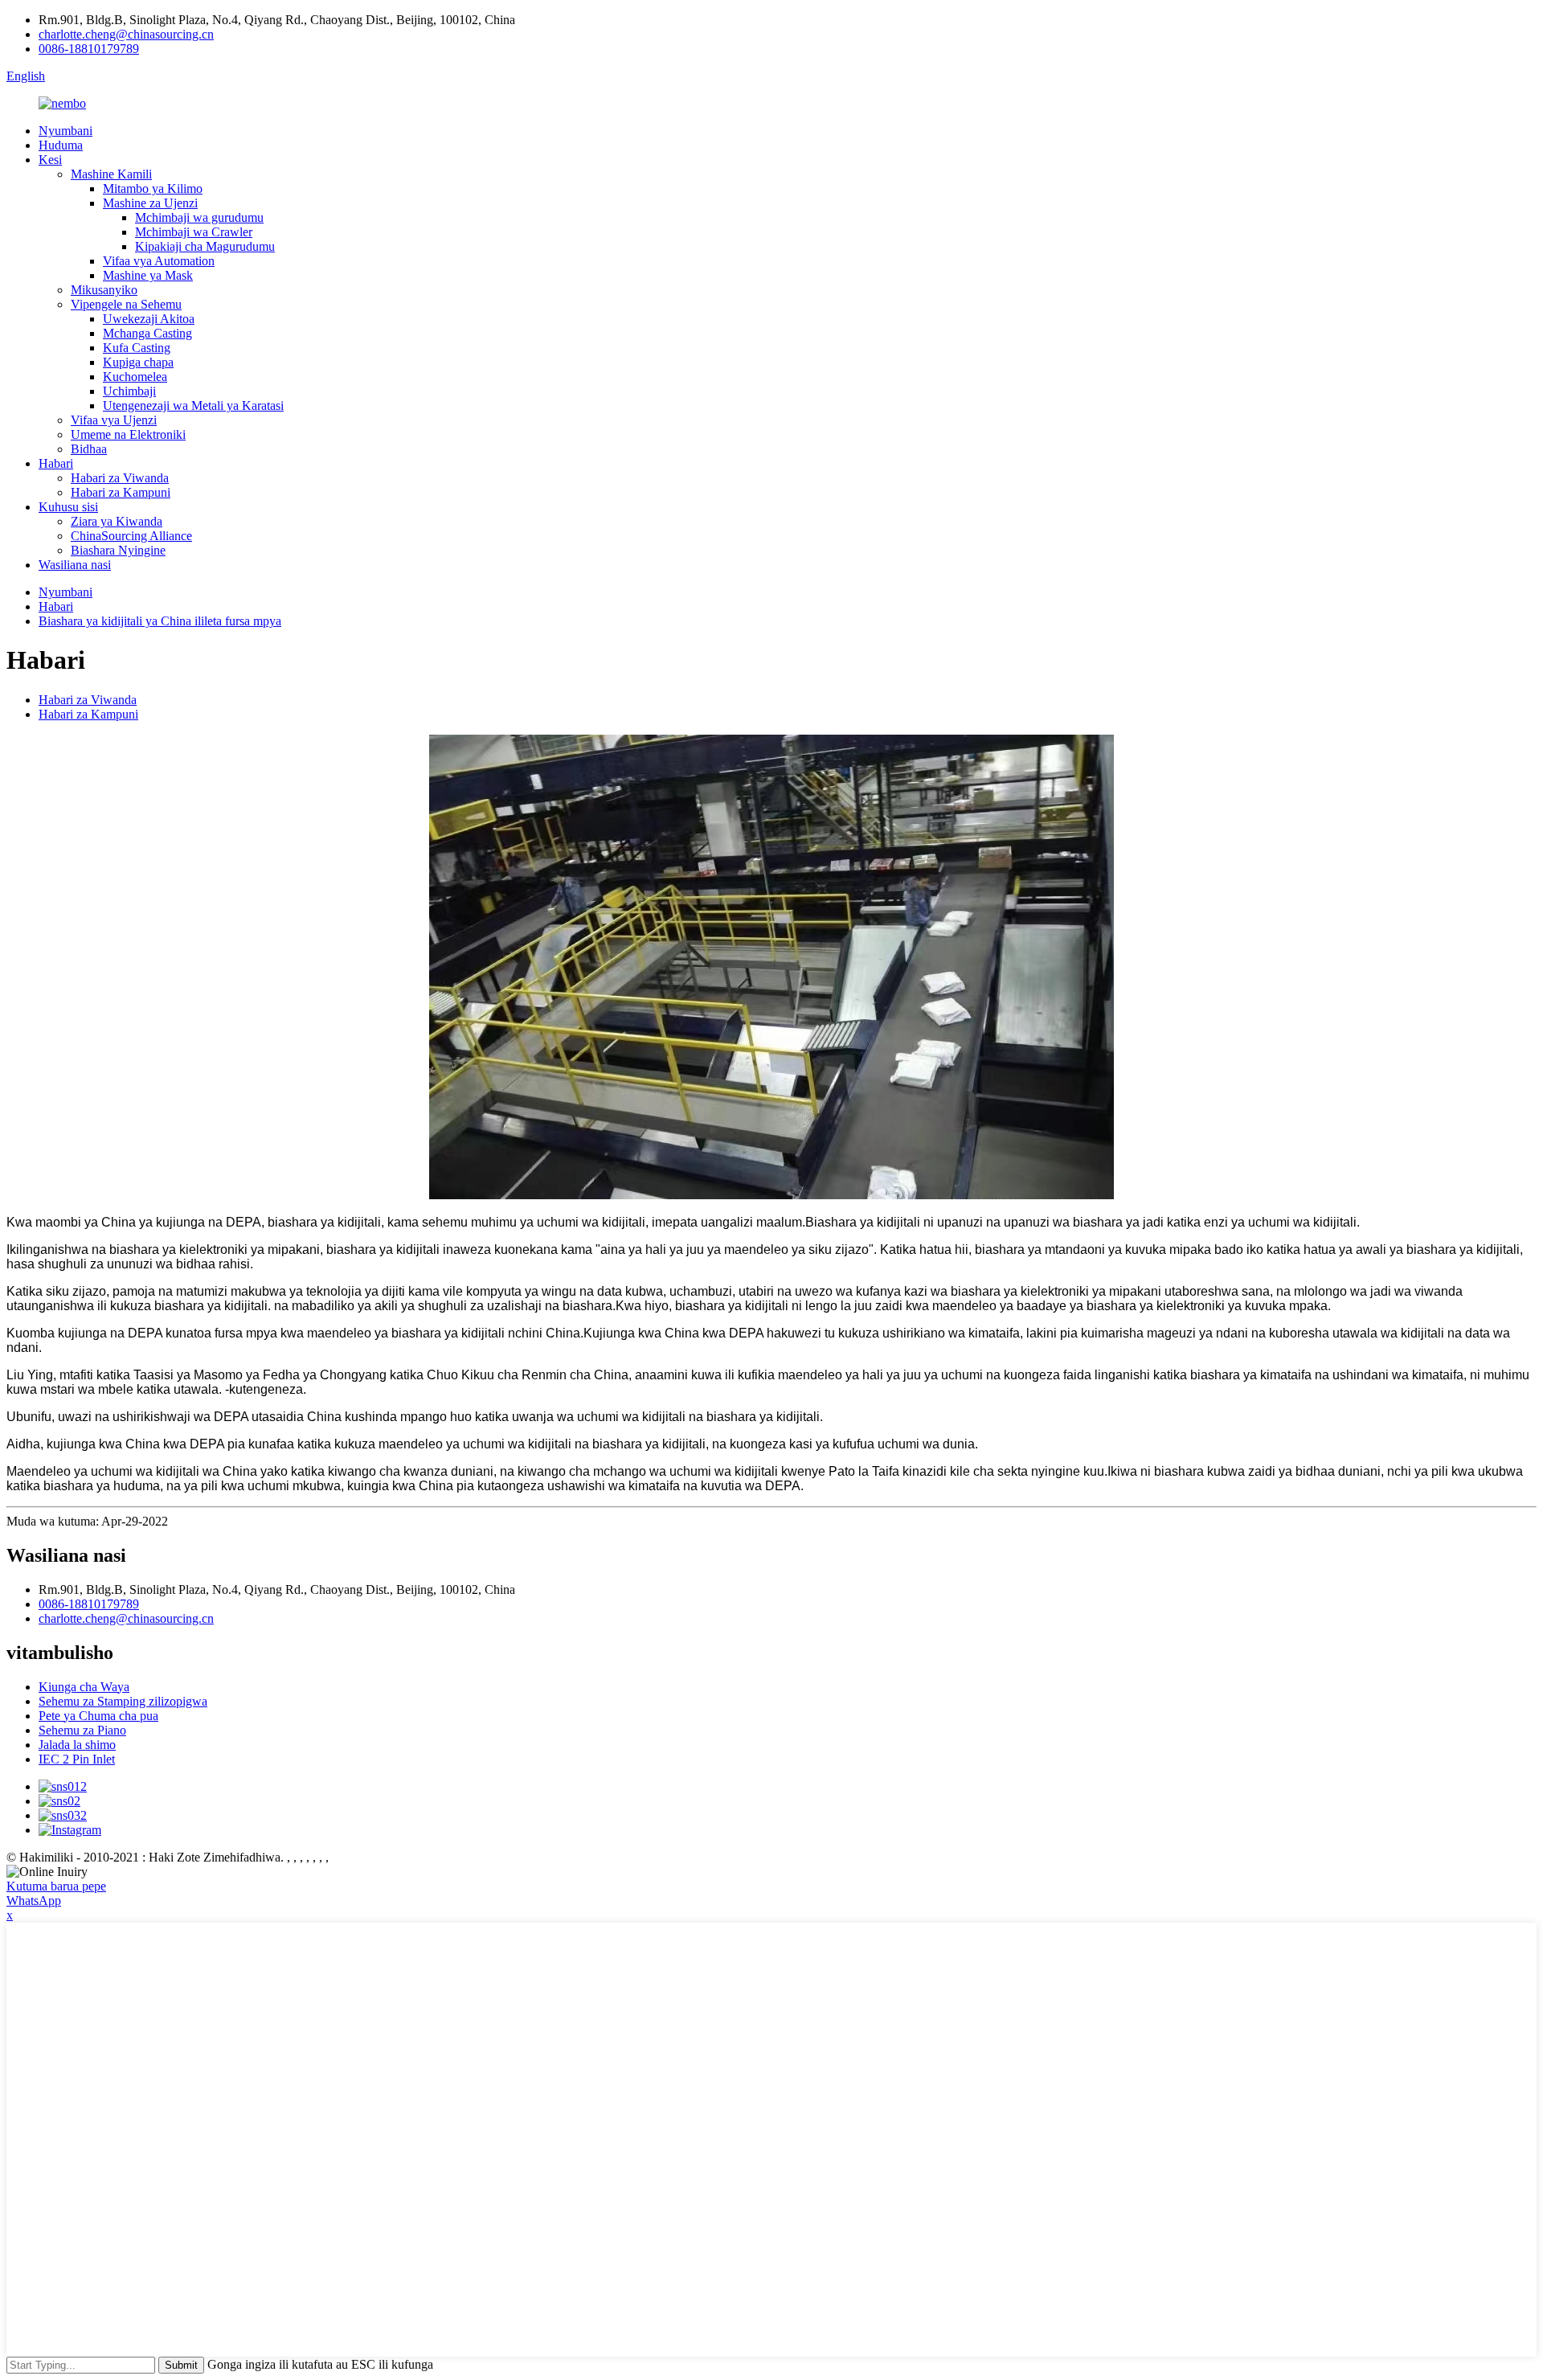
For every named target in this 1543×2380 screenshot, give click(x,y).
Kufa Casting (137, 348)
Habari (56, 463)
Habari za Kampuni (121, 492)
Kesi (50, 160)
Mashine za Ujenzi (150, 203)
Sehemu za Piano (82, 1730)
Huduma (61, 145)
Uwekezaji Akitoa (149, 319)
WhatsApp (34, 1901)
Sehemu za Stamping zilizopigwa (123, 1701)
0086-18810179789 (89, 49)
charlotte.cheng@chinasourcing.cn (126, 34)
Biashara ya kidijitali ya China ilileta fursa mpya (160, 621)
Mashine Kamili (111, 174)
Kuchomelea (135, 377)
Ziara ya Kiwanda (117, 521)
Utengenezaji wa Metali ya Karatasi (193, 406)
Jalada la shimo (77, 1745)
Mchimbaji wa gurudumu (199, 217)
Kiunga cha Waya (84, 1687)
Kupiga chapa (138, 362)
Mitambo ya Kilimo (153, 188)
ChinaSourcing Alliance (131, 536)
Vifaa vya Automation (159, 261)
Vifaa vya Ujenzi (114, 420)
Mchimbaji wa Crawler (194, 232)
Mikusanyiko (104, 290)
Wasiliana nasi (75, 565)
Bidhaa (89, 449)
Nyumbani (65, 131)
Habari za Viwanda (120, 478)
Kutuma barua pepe (56, 1886)
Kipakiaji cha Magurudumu (205, 246)
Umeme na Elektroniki (128, 434)
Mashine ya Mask (148, 275)
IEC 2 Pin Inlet (77, 1759)
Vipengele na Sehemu (126, 304)
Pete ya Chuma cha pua (98, 1716)
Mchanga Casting (147, 333)
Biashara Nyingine (118, 550)
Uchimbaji (129, 391)
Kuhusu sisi (68, 507)
